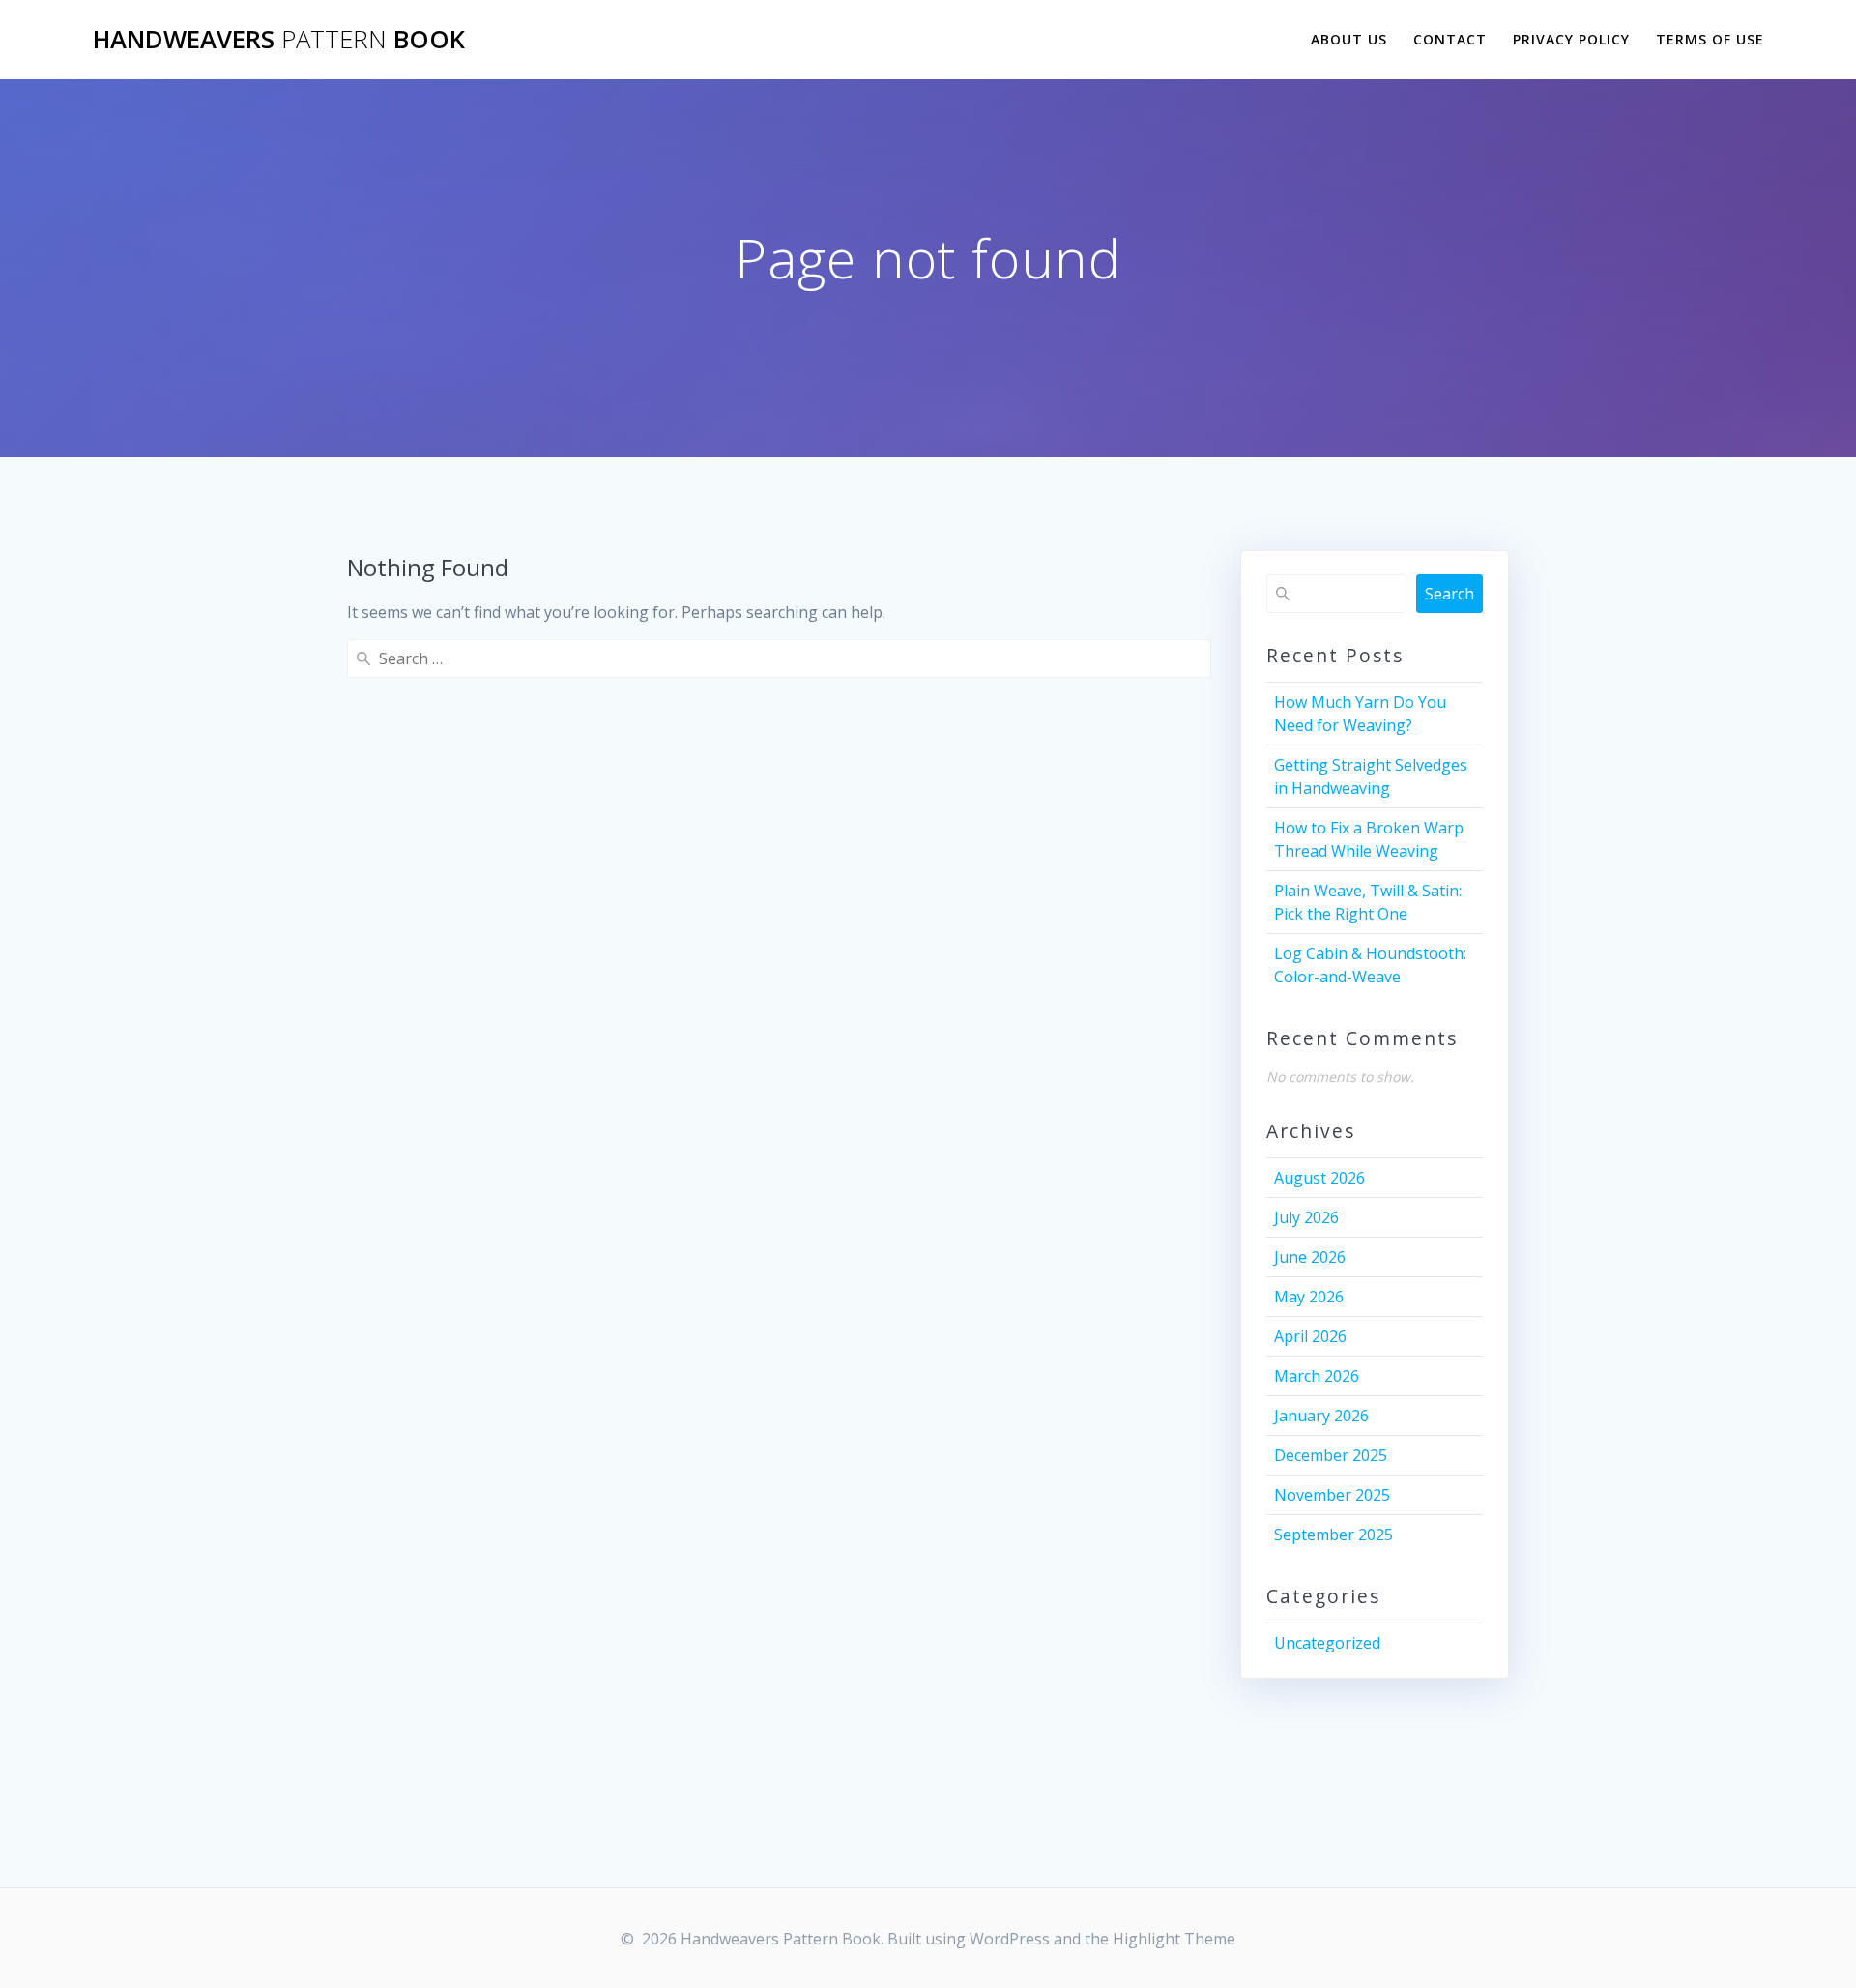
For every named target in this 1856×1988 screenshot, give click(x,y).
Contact (1450, 39)
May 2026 (1309, 1297)
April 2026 (1310, 1336)
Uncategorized (1327, 1643)
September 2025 (1334, 1535)
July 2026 (1306, 1217)
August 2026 (1319, 1178)
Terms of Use (1710, 39)
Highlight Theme (1174, 1939)
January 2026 (1321, 1416)
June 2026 (1310, 1257)
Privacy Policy (1571, 39)
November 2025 (1332, 1495)
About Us (1349, 39)
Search (1450, 594)
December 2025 (1331, 1455)
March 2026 (1317, 1376)
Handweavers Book (279, 40)
